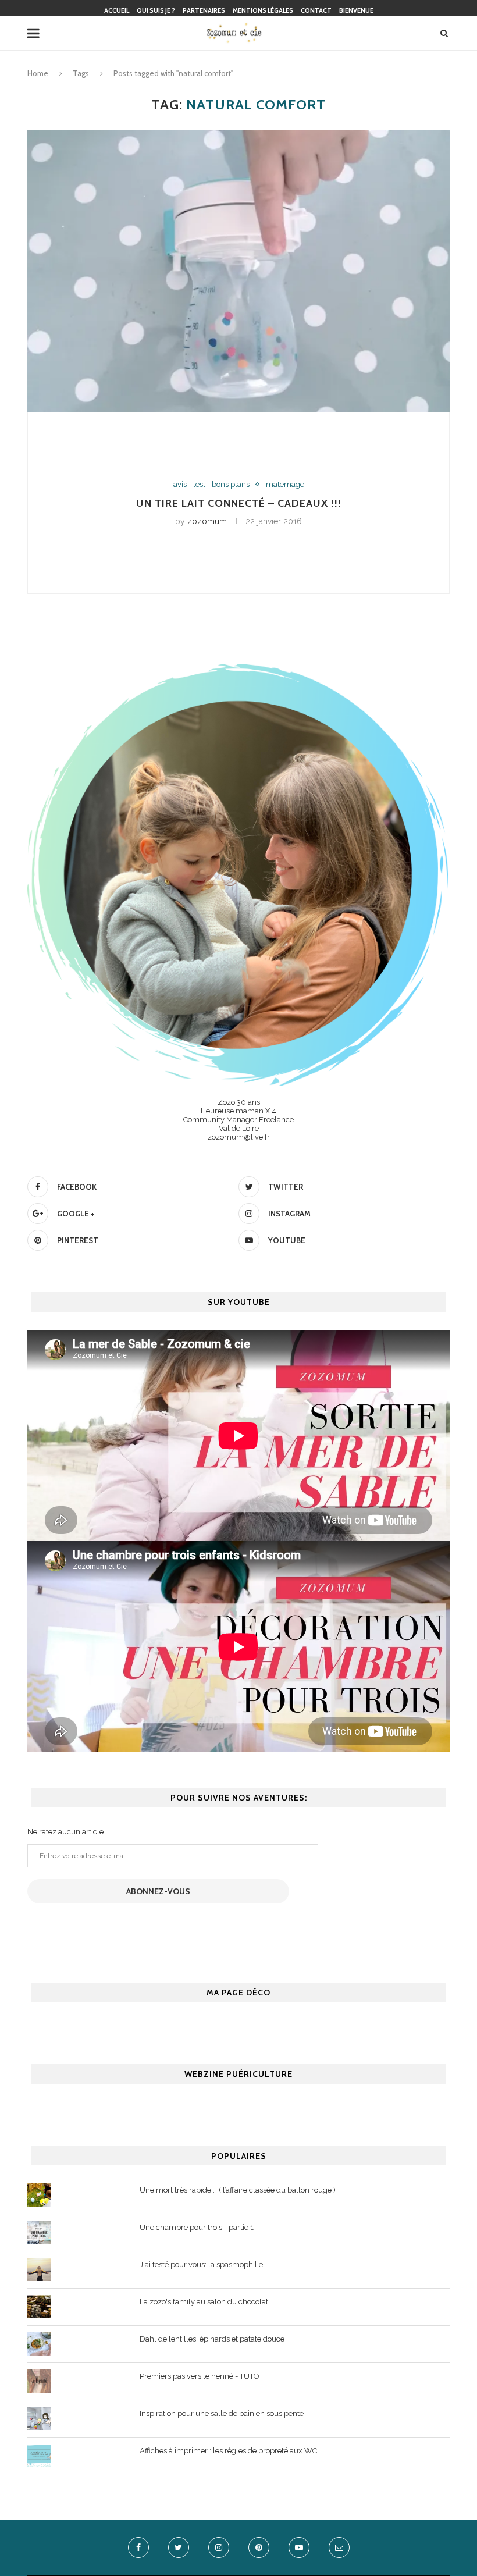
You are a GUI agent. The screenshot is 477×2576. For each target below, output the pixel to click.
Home (38, 73)
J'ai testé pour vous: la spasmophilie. (202, 2264)
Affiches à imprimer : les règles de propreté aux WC (228, 2451)
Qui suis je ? (156, 10)
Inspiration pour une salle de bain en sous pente (222, 2413)
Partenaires (204, 10)
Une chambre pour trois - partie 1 (197, 2227)
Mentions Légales (263, 10)
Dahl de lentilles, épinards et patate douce (212, 2339)
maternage (285, 484)
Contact (316, 10)
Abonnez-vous (158, 1891)
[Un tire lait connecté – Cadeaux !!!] (238, 271)
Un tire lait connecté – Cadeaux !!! (239, 503)
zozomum (207, 521)
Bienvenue (356, 10)
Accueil (117, 10)
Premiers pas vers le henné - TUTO (200, 2376)
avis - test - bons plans (211, 484)
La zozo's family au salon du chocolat (204, 2302)
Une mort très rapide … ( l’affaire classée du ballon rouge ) (238, 2190)
